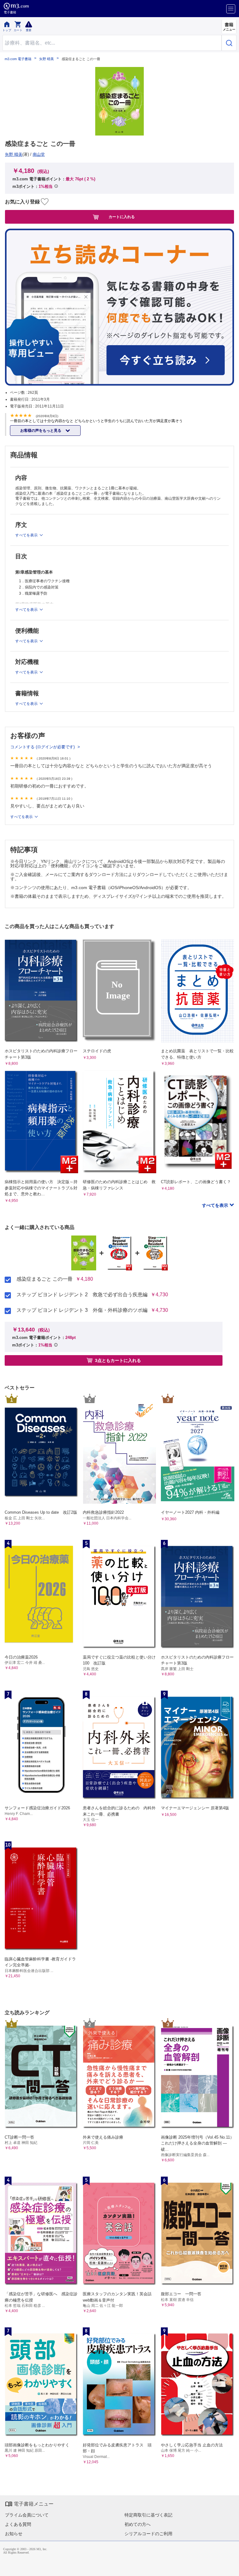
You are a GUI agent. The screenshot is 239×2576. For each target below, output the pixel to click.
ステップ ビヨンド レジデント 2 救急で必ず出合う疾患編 (82, 1295)
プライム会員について (27, 2515)
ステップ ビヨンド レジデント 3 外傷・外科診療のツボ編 (82, 1310)
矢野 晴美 (47, 59)
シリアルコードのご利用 (148, 2534)
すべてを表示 (216, 1205)
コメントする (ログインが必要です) (43, 747)
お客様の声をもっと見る (41, 431)
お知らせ (14, 2534)
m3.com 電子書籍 (18, 59)
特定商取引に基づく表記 (148, 2515)
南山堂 (39, 154)
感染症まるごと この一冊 (45, 1279)
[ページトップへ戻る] (230, 2567)
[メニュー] (231, 9)
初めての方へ (138, 2524)
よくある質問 (18, 2524)
